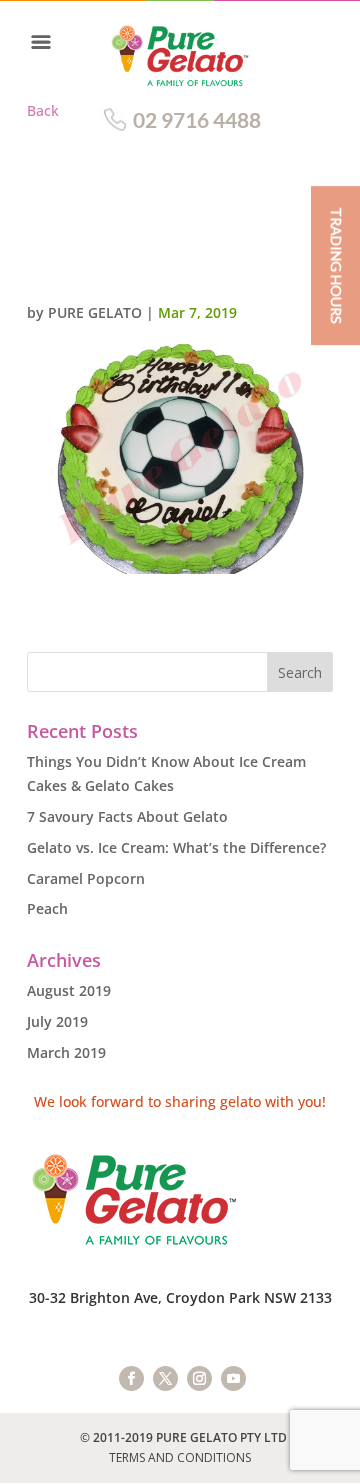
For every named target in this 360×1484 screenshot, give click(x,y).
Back (43, 110)
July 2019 (57, 1021)
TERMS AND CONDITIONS (180, 1457)
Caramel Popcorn (86, 878)
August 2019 (69, 990)
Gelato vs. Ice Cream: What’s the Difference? (176, 847)
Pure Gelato (95, 312)
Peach (47, 908)
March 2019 (66, 1052)
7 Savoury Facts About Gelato (127, 816)
